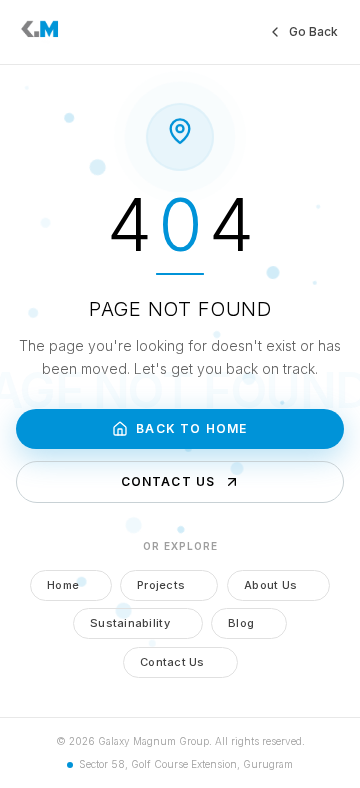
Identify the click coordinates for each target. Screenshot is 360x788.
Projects (161, 585)
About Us (270, 585)
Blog (241, 623)
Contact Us (172, 662)
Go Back (313, 31)
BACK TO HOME (191, 428)
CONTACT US (168, 481)
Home (63, 585)
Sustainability (130, 623)
